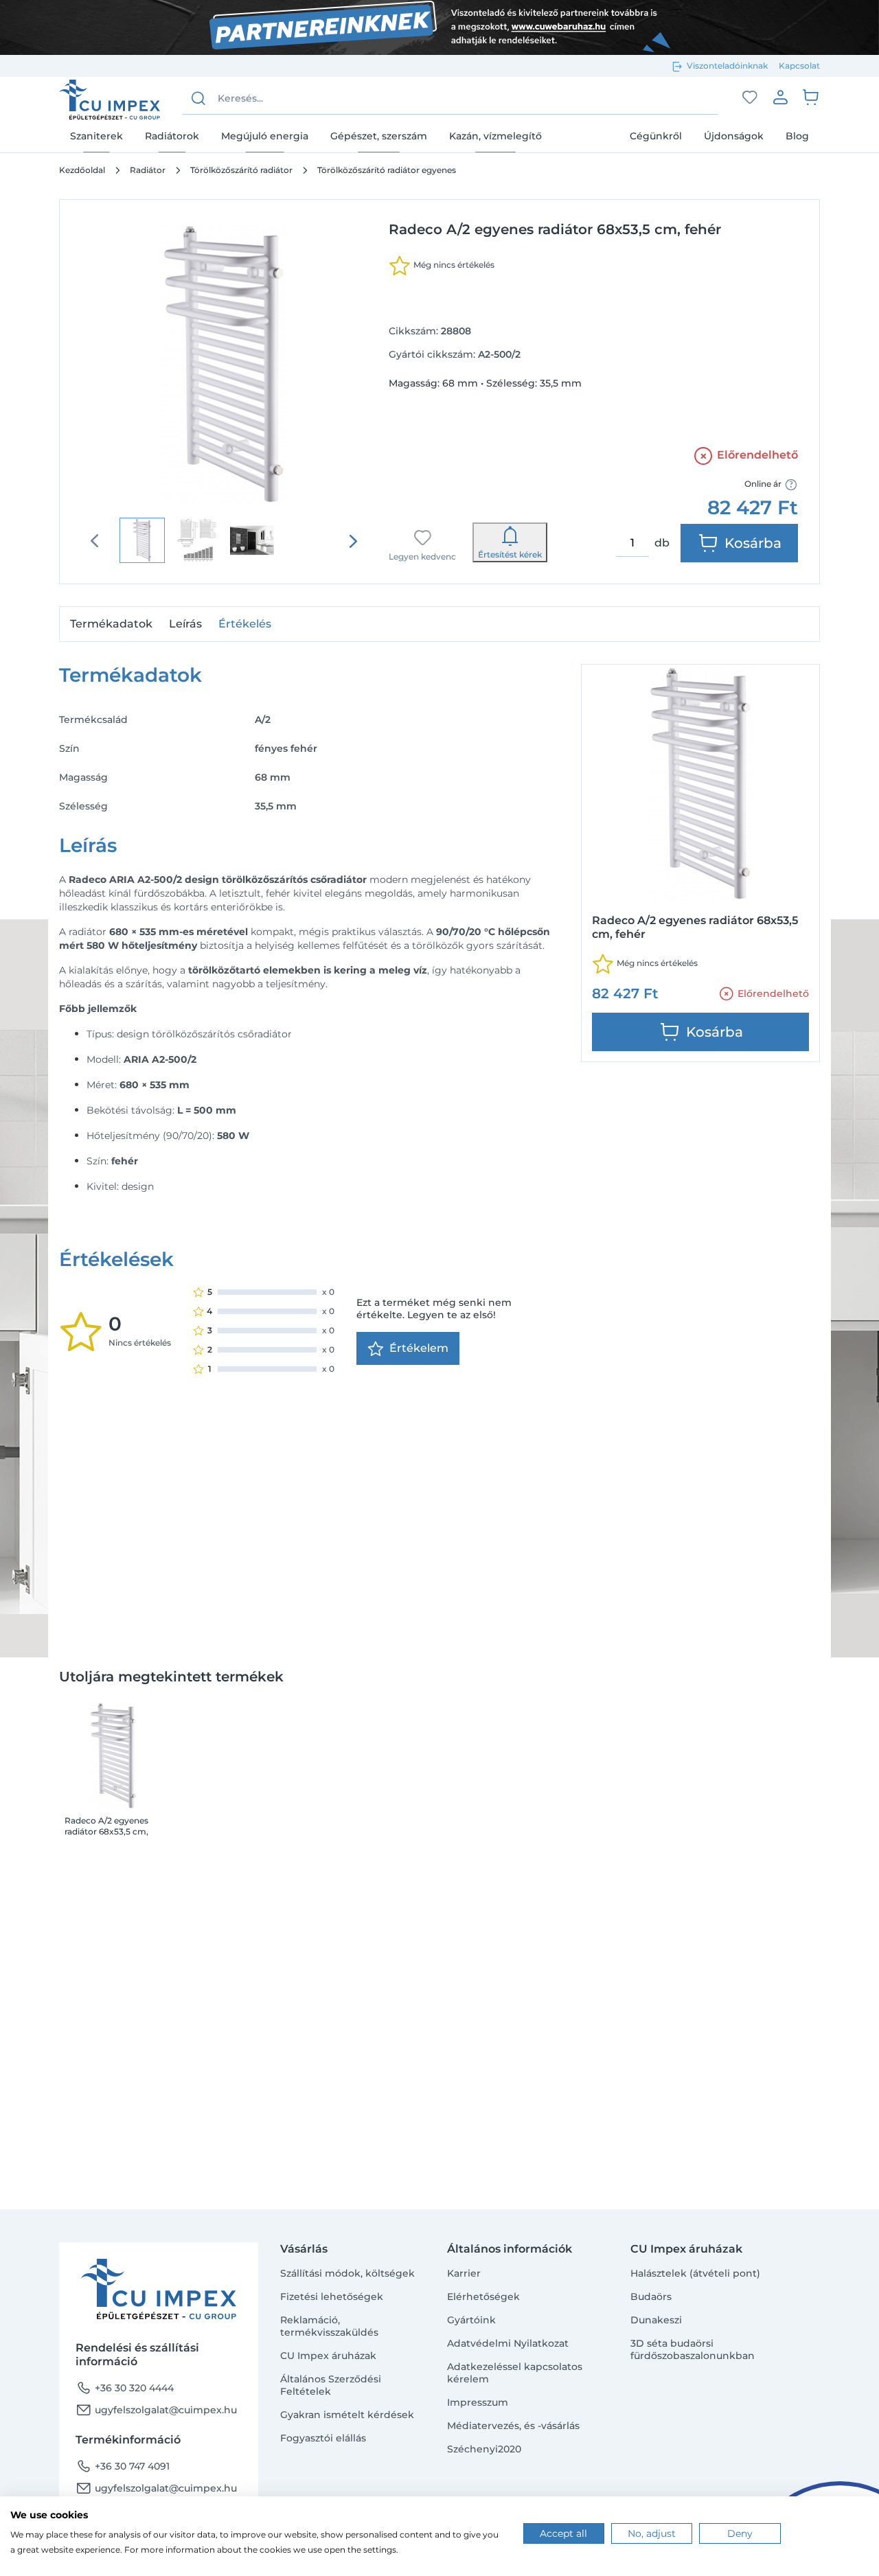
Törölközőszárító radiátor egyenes (387, 170)
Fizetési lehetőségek (332, 2297)
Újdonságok (734, 135)
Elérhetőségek (483, 2297)
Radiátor (148, 170)
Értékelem (419, 1348)
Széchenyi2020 (484, 2449)
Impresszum (478, 2402)
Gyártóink (471, 2320)
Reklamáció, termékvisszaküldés (329, 2326)
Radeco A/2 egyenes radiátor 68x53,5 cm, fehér (106, 1826)
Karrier (464, 2273)
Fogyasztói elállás (323, 2438)
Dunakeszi (656, 2320)
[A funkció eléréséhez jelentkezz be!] (750, 97)
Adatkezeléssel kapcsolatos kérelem (515, 2373)
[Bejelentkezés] (780, 97)
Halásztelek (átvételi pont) (695, 2273)
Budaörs (651, 2297)
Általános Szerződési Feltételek (331, 2385)
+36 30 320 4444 (125, 2388)
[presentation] (353, 541)
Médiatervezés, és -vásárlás (513, 2426)
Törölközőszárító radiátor (241, 170)
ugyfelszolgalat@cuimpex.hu (156, 2410)
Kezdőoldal (82, 170)
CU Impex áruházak (328, 2356)
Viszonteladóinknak (727, 66)
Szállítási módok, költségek (347, 2273)
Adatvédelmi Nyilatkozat (508, 2343)
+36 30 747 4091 (123, 2466)
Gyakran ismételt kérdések (347, 2415)
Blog (797, 135)
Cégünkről (656, 135)
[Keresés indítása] (198, 98)
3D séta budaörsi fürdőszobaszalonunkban (693, 2349)
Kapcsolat (799, 66)
